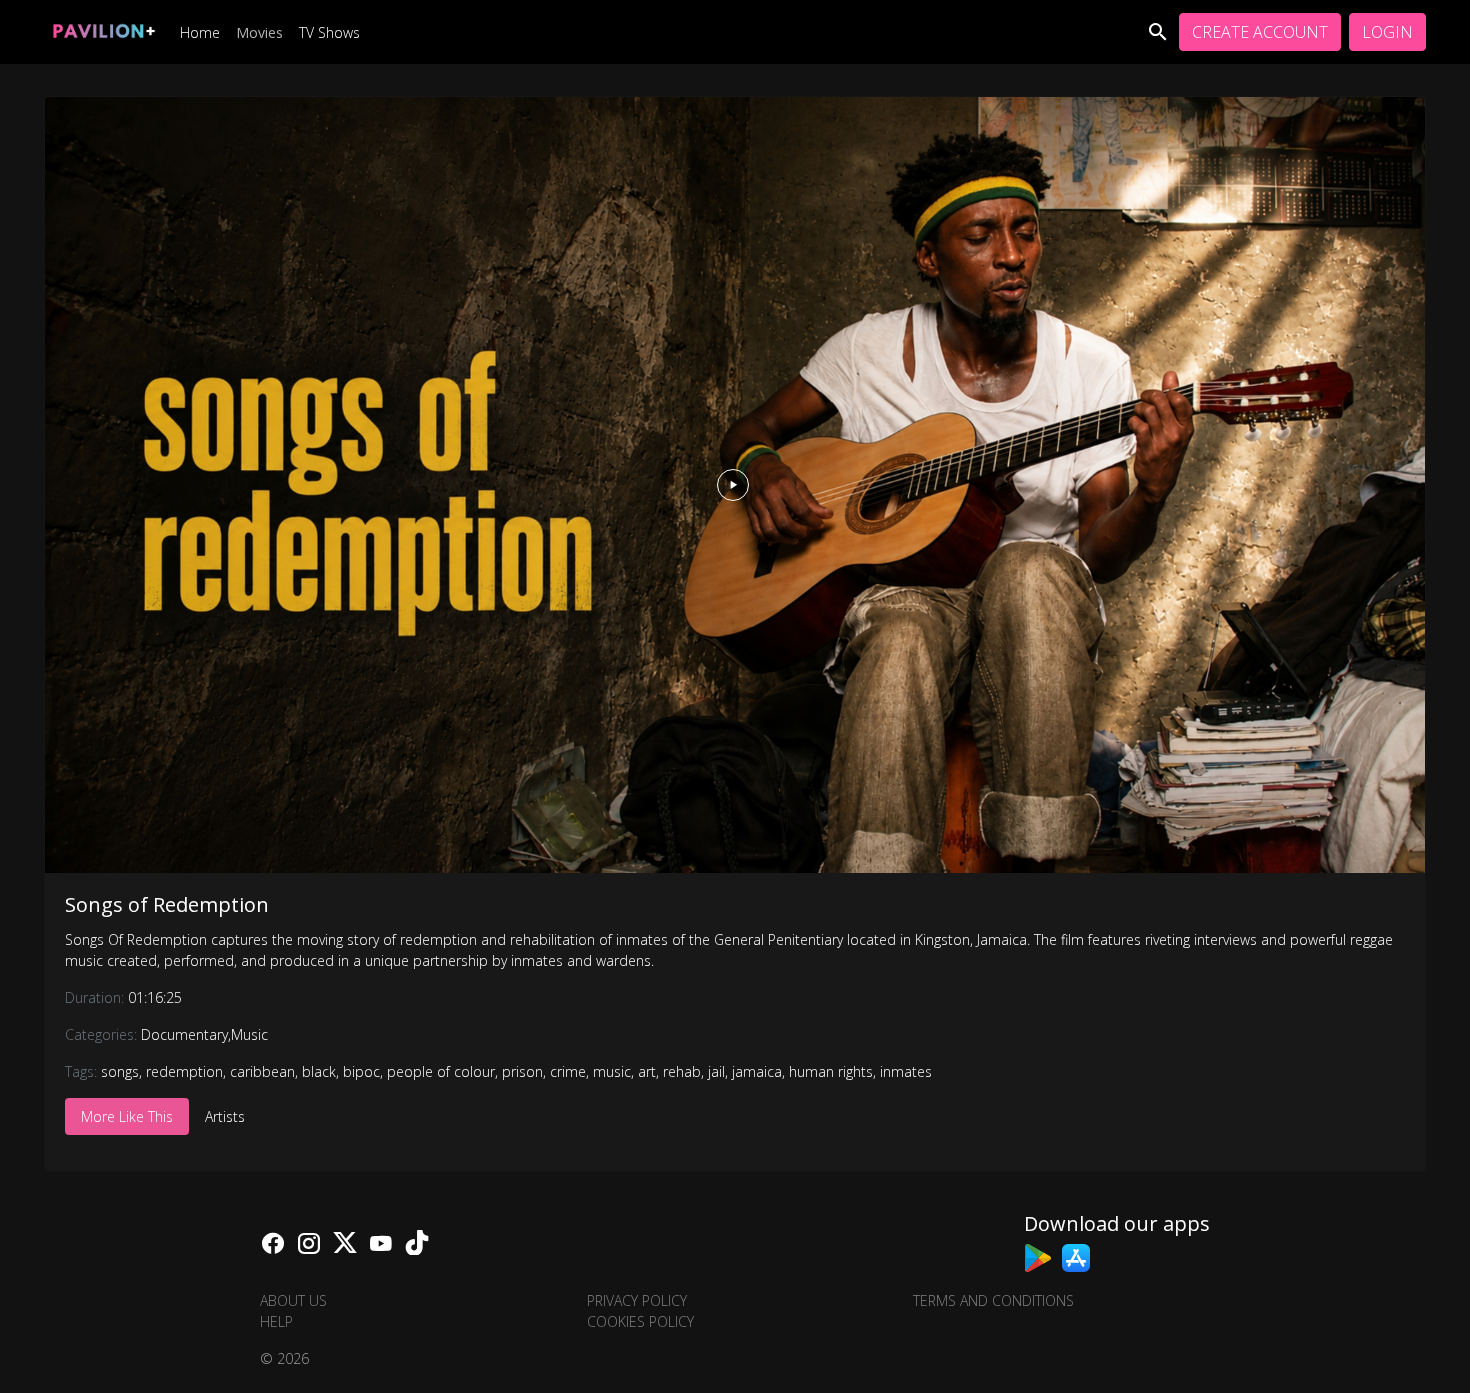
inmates (906, 1071)
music (612, 1071)
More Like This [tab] (127, 1116)
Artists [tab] (225, 1116)
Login (1387, 32)
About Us (293, 1300)
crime (568, 1071)
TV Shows (329, 32)
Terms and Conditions (993, 1300)
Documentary (184, 1034)
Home (200, 32)
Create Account (1260, 32)
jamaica (757, 1071)
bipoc (361, 1071)
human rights (831, 1071)
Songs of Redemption (167, 904)
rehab (682, 1071)
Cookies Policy (640, 1321)
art (647, 1071)
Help (276, 1321)
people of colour (441, 1071)
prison (522, 1071)
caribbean (262, 1071)
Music (249, 1034)
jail (716, 1071)
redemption (184, 1071)
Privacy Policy (637, 1300)
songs (120, 1071)
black (319, 1071)
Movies (259, 32)
